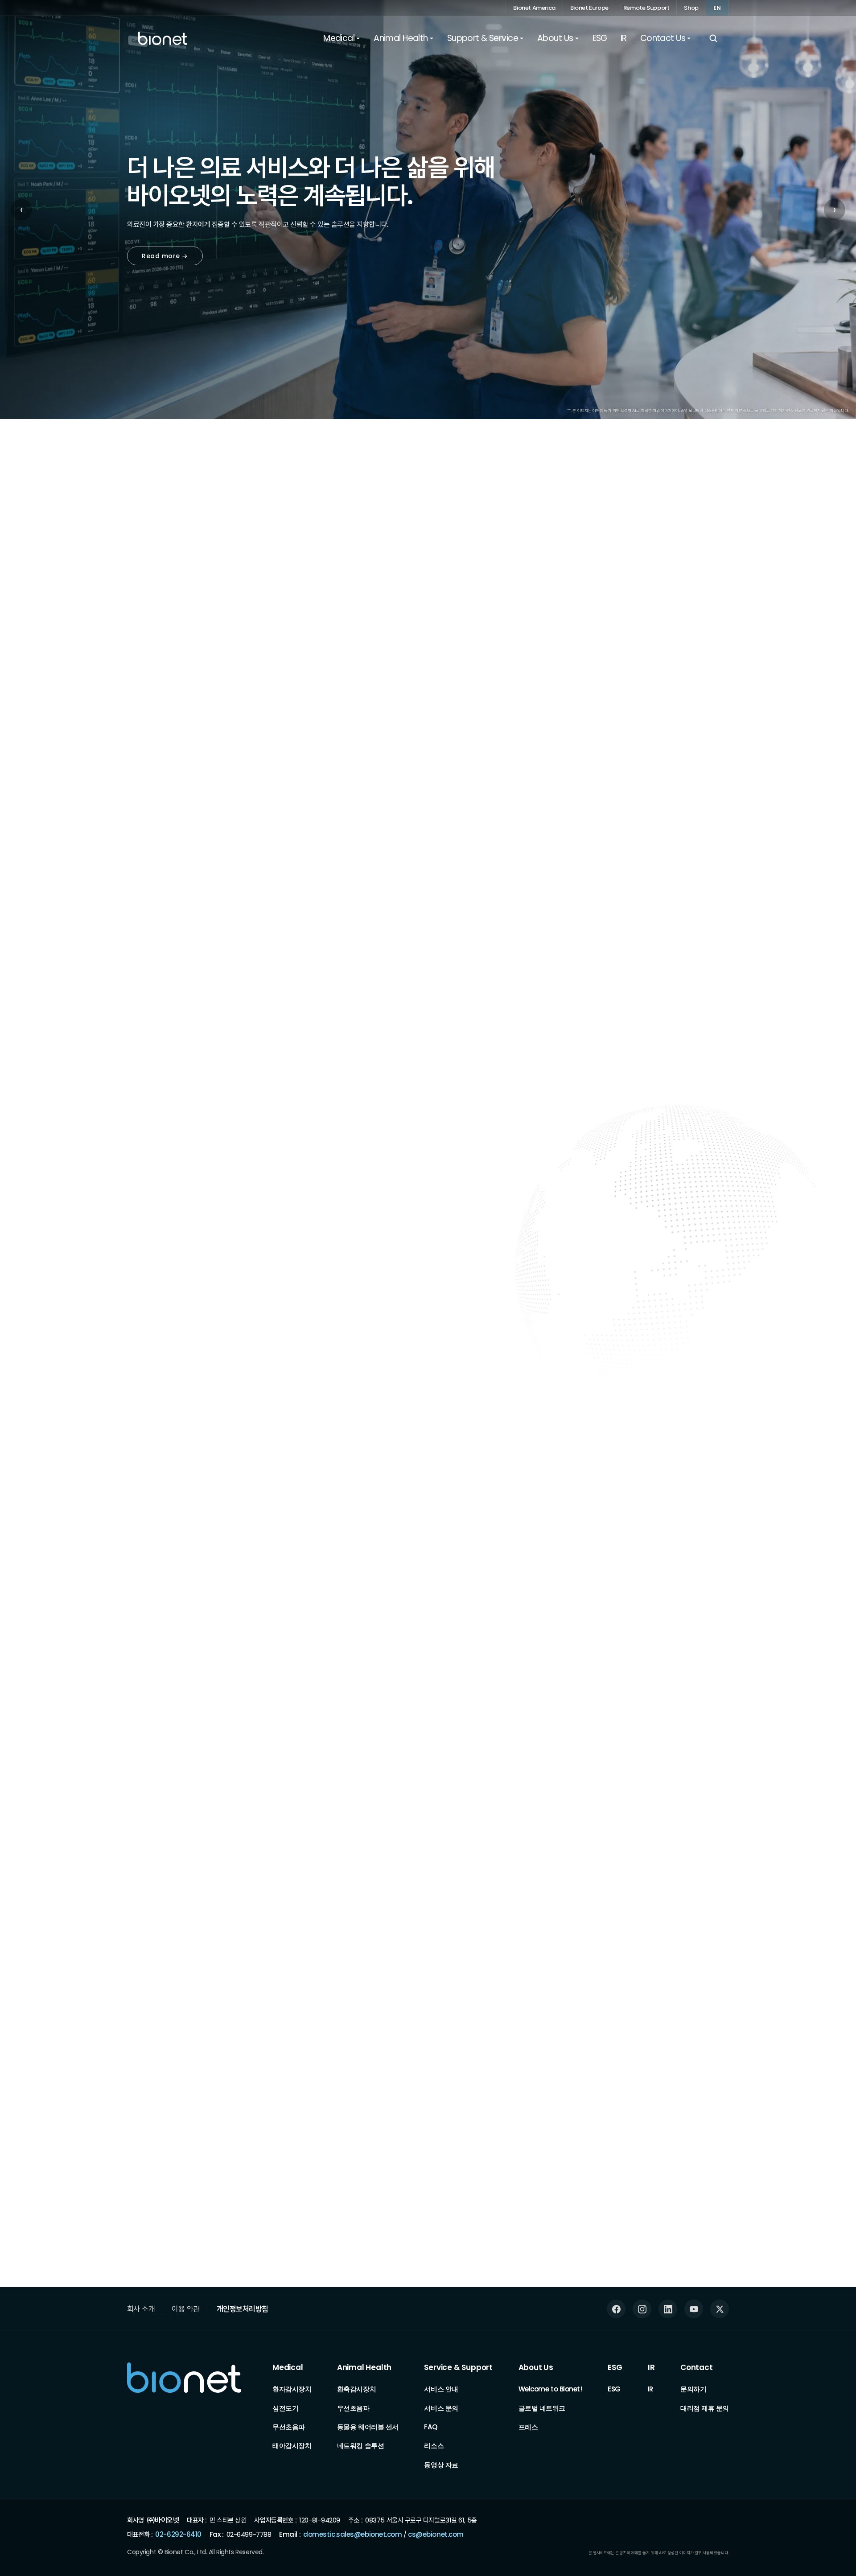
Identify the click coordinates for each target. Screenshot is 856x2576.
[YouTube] (694, 2309)
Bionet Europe (589, 8)
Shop (691, 8)
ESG (615, 2367)
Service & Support (458, 2367)
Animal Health (364, 2367)
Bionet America (534, 8)
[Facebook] (616, 2309)
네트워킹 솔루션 (360, 2446)
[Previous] (692, 589)
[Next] (727, 589)
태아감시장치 (292, 2446)
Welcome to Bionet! (550, 2389)
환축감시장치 (356, 2389)
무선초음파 (289, 2427)
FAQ (430, 2427)
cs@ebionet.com (436, 2534)
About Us (536, 2367)
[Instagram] (642, 2309)
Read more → (165, 256)
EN (717, 8)
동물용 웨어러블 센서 (368, 2427)
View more (703, 1910)
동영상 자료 (441, 2465)
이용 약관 (185, 2309)
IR (651, 2367)
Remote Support (646, 8)
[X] (720, 2309)
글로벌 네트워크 (542, 2408)
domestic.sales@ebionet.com (352, 2534)
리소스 (434, 2446)
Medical (288, 2367)
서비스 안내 (441, 2389)
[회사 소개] (132, 1721)
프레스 (528, 2427)
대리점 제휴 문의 (705, 2408)
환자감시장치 (292, 2389)
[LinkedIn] (668, 2309)
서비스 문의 (441, 2408)
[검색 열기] (713, 38)
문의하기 (693, 2389)
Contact (697, 2367)
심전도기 (285, 2408)
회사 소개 (141, 2309)
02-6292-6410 (178, 2534)
